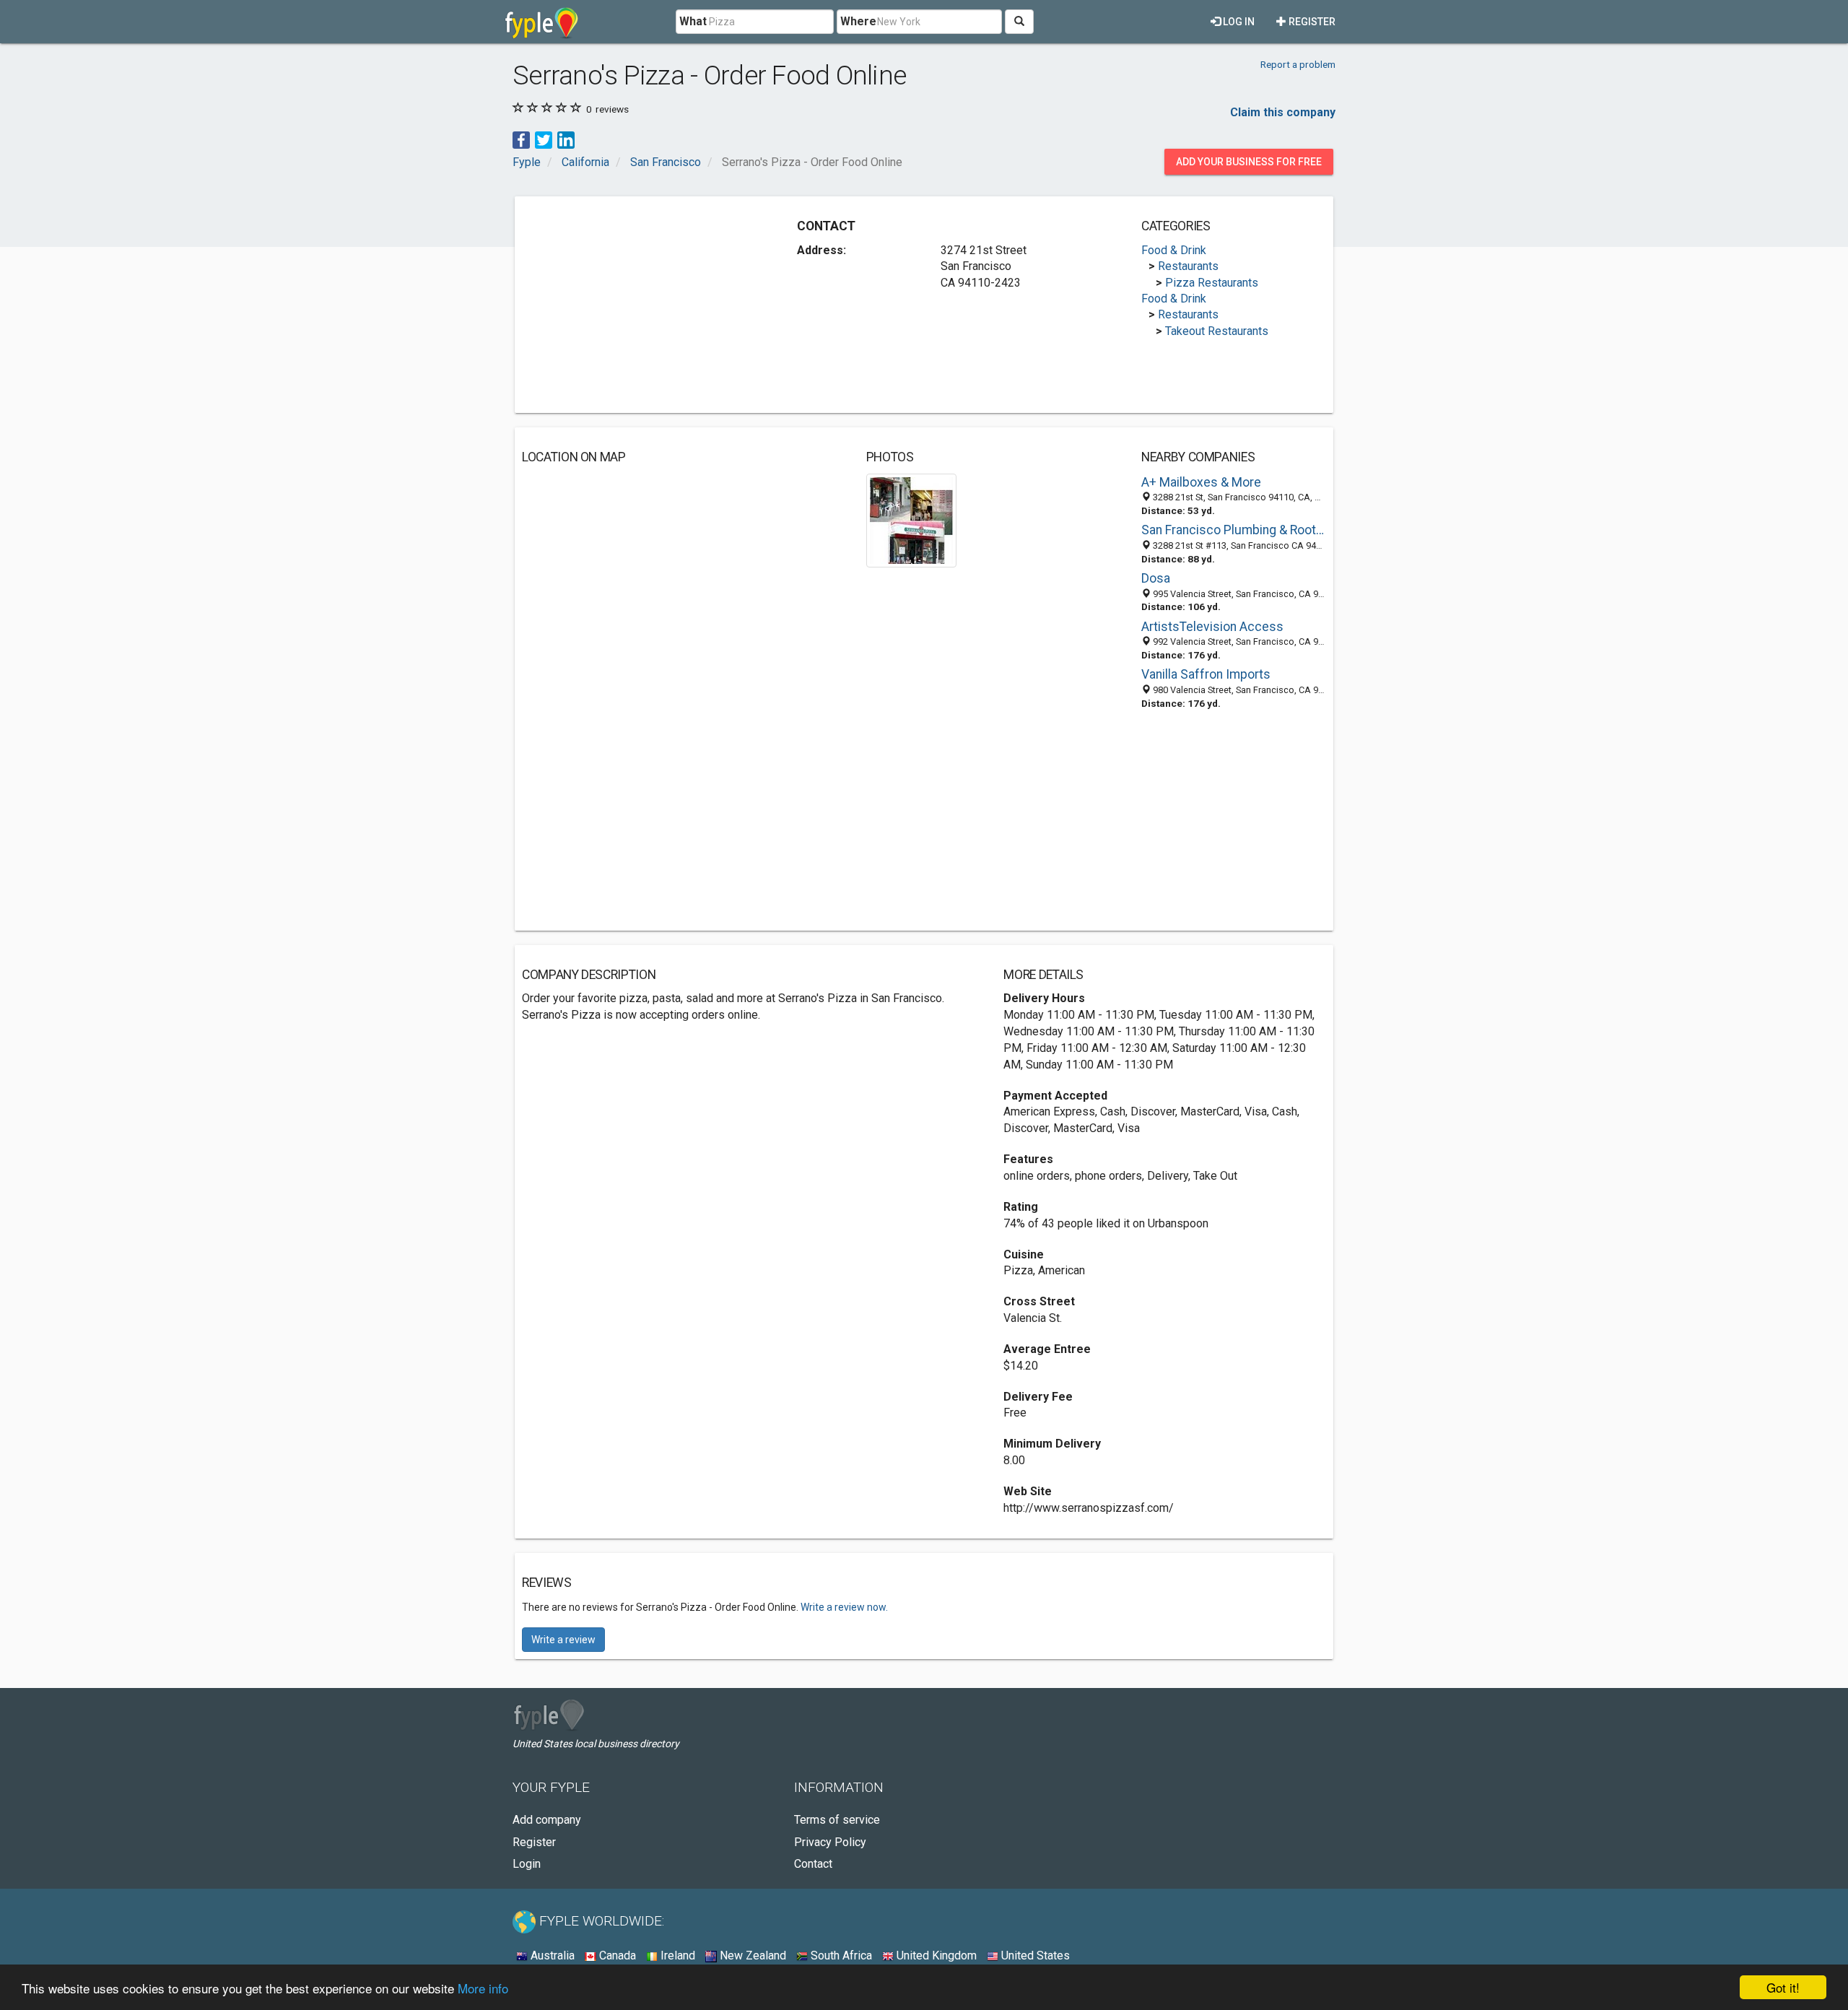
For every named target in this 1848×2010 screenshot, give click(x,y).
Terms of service (837, 1820)
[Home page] (542, 22)
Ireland (676, 1955)
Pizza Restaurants (1212, 283)
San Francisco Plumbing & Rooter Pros (1234, 530)
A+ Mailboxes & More (1201, 482)
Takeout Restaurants (1217, 331)
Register (1311, 22)
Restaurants (1188, 266)
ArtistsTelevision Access (1212, 627)
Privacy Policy (830, 1842)
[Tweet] (544, 139)
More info (483, 1988)
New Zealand (751, 1955)
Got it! (1783, 1987)
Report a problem (1298, 64)
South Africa (840, 1955)
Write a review (563, 1640)
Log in (1238, 22)
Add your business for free (1249, 162)
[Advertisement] (643, 305)
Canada (616, 1955)
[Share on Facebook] (521, 139)
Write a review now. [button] (844, 1607)
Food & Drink (1174, 250)
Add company (547, 1820)
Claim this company (1283, 112)
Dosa (1156, 578)
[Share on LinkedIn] (566, 139)
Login (527, 1864)
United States (1034, 1955)
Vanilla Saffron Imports (1206, 674)
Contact (813, 1864)
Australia (551, 1955)
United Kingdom (935, 1955)
